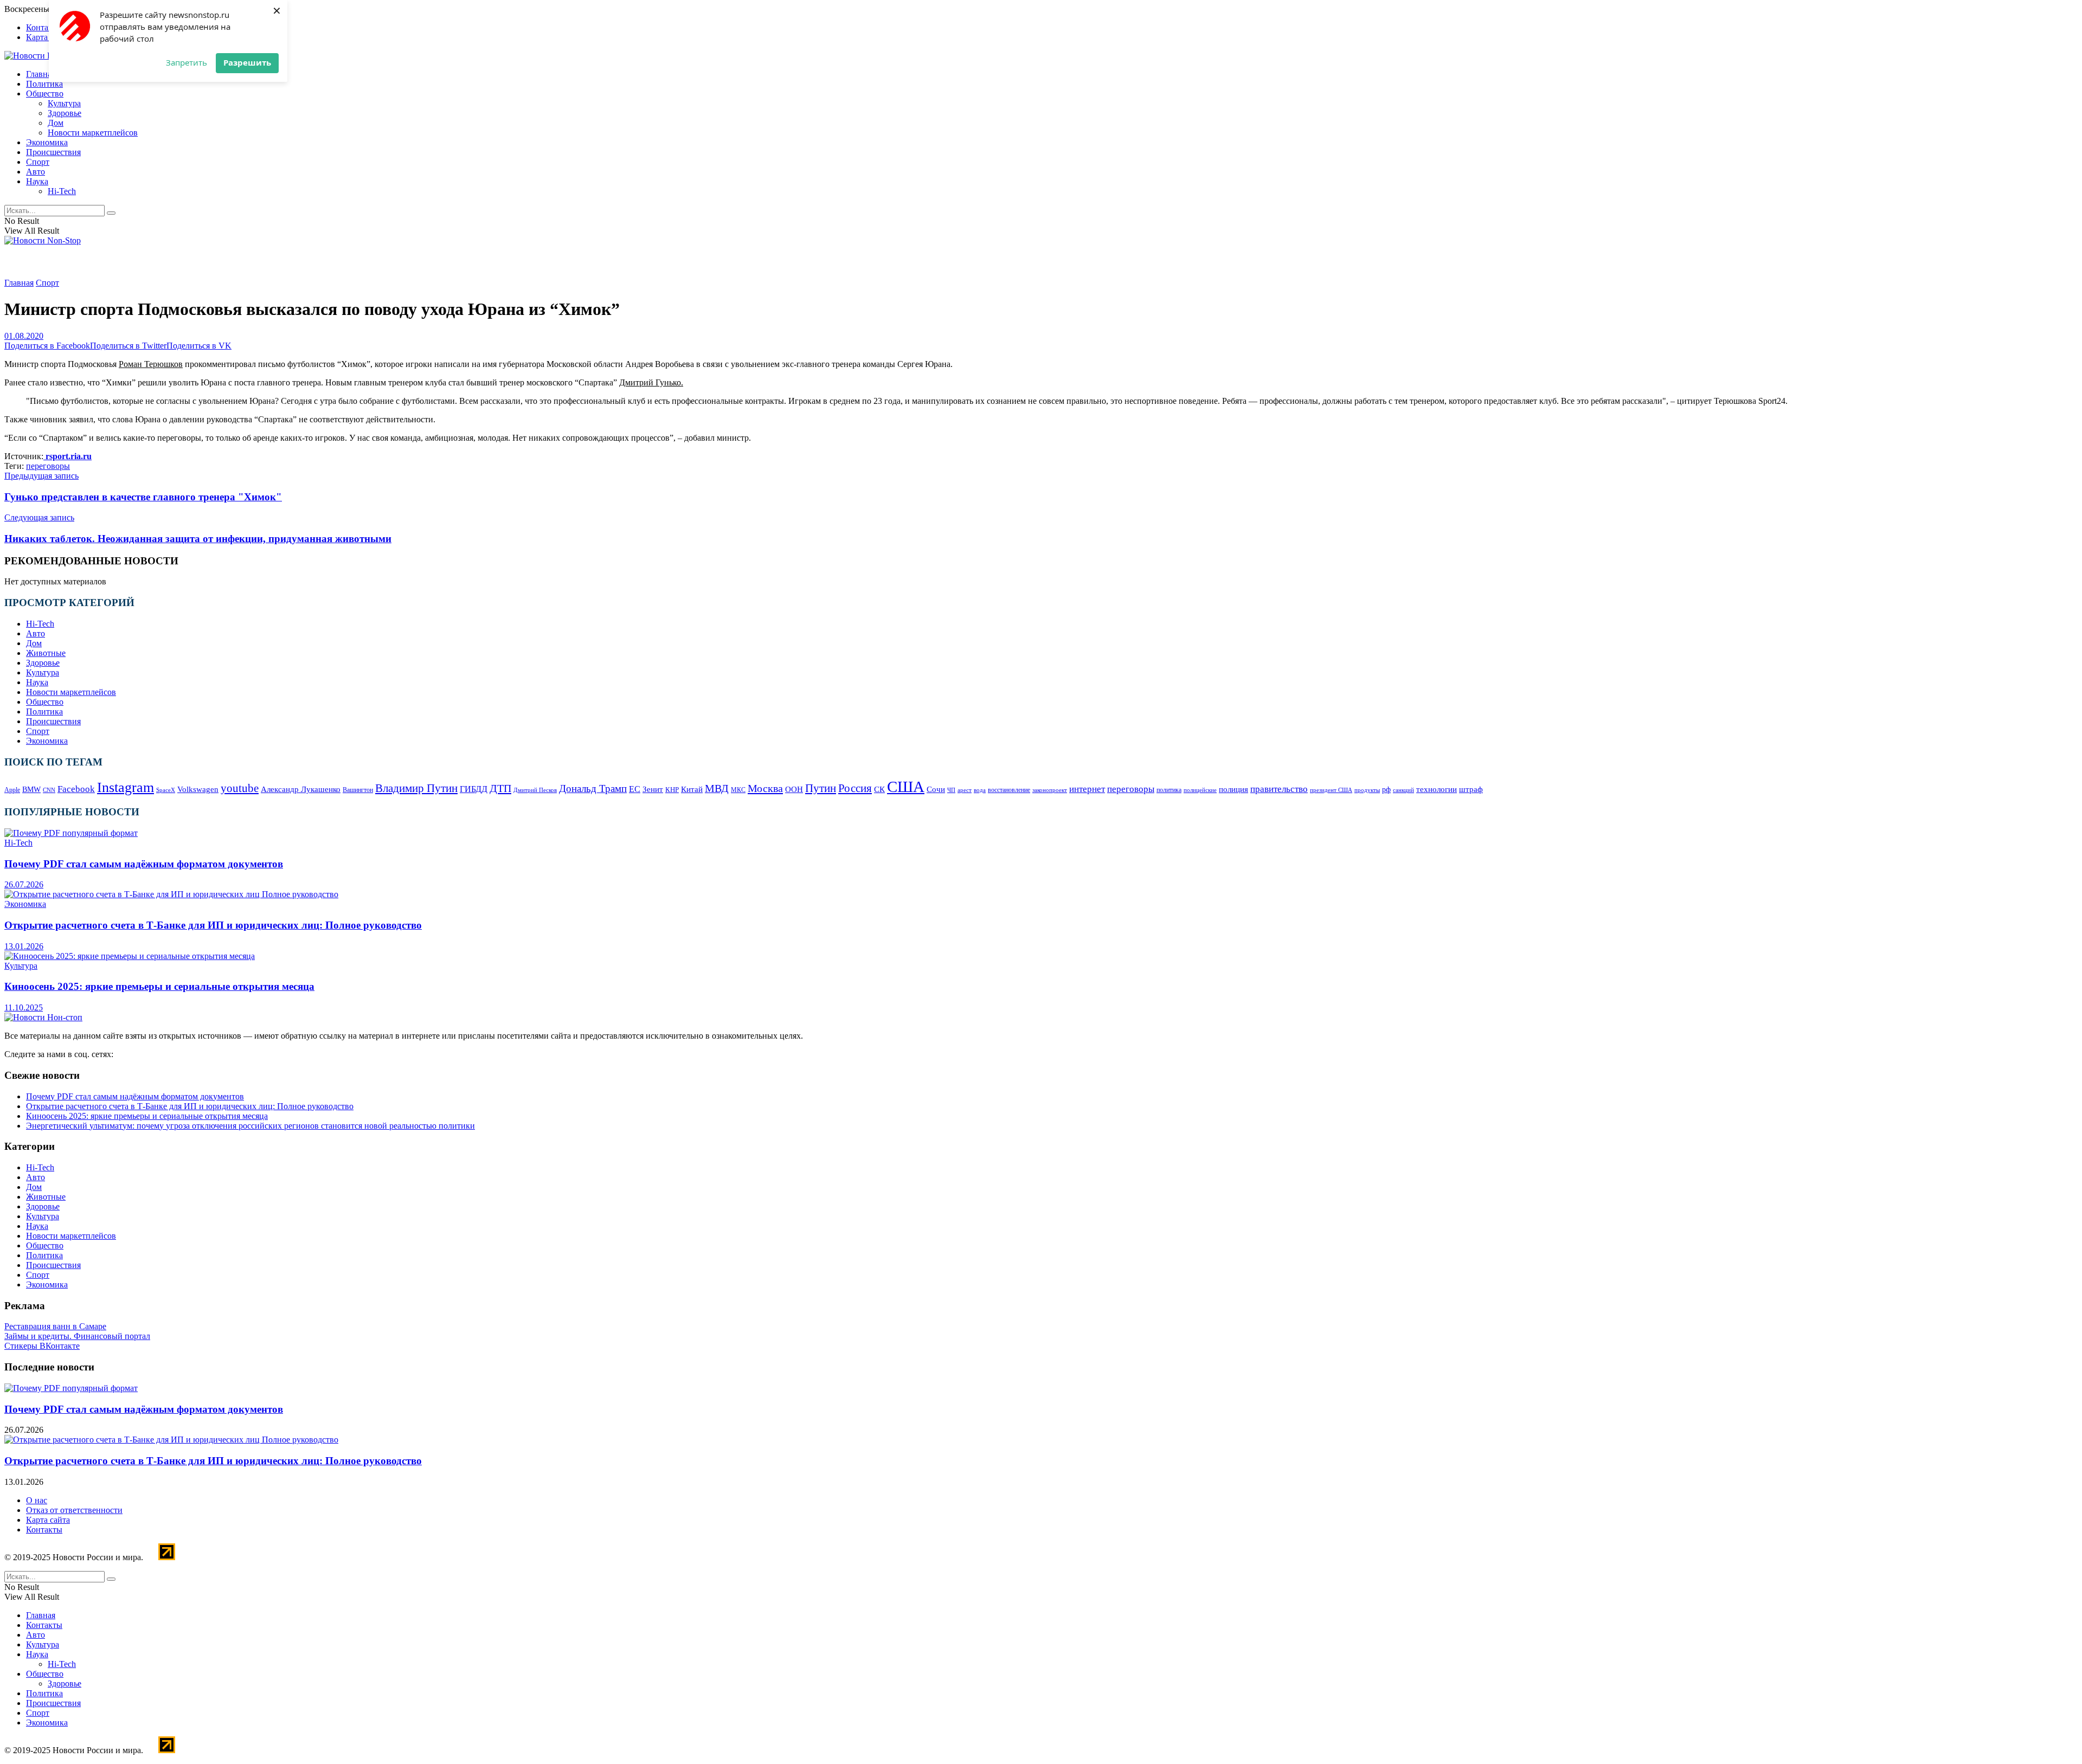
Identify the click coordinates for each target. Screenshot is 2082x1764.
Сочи (936, 789)
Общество (45, 94)
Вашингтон (358, 790)
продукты (1367, 790)
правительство (1279, 789)
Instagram (126, 787)
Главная (41, 74)
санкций (1403, 790)
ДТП (500, 788)
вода (980, 790)
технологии (1437, 789)
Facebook (76, 789)
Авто (36, 172)
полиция (1233, 789)
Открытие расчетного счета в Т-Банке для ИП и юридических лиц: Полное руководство (213, 925)
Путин (821, 788)
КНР (672, 790)
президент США (1331, 790)
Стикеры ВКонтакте (42, 1346)
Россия (855, 788)
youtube (240, 788)
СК (879, 789)
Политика (44, 84)
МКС (738, 790)
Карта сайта (48, 37)
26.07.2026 (24, 884)
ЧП (951, 790)
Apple (12, 790)
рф (1386, 790)
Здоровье (65, 113)
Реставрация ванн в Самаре (55, 1326)
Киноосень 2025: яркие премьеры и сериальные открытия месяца (159, 986)
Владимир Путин (416, 788)
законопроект (1050, 790)
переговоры (48, 466)
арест (965, 790)
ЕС (635, 789)
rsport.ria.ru (68, 456)
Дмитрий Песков (535, 790)
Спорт (38, 162)
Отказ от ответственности (74, 1510)
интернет (1087, 789)
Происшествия (53, 152)
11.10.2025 (24, 1007)
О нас (37, 1500)
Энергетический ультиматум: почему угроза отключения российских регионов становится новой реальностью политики (250, 1126)
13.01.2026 (24, 946)
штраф (1471, 789)
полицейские (1200, 790)
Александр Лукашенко (301, 789)
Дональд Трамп (593, 788)
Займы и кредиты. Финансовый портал (77, 1336)
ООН (794, 789)
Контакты (44, 27)
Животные (46, 653)
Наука (37, 181)
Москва (765, 788)
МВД (717, 788)
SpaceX (166, 790)
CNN (49, 790)
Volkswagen (198, 789)
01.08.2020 (24, 336)
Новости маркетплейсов (93, 133)
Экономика (47, 142)
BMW (31, 790)
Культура (64, 103)
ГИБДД (474, 789)
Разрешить (247, 62)
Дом (56, 123)
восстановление (1009, 790)
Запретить (187, 62)
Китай (692, 789)
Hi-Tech (62, 191)
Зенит (653, 789)
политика (1169, 790)
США (906, 787)
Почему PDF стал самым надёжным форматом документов (144, 864)
